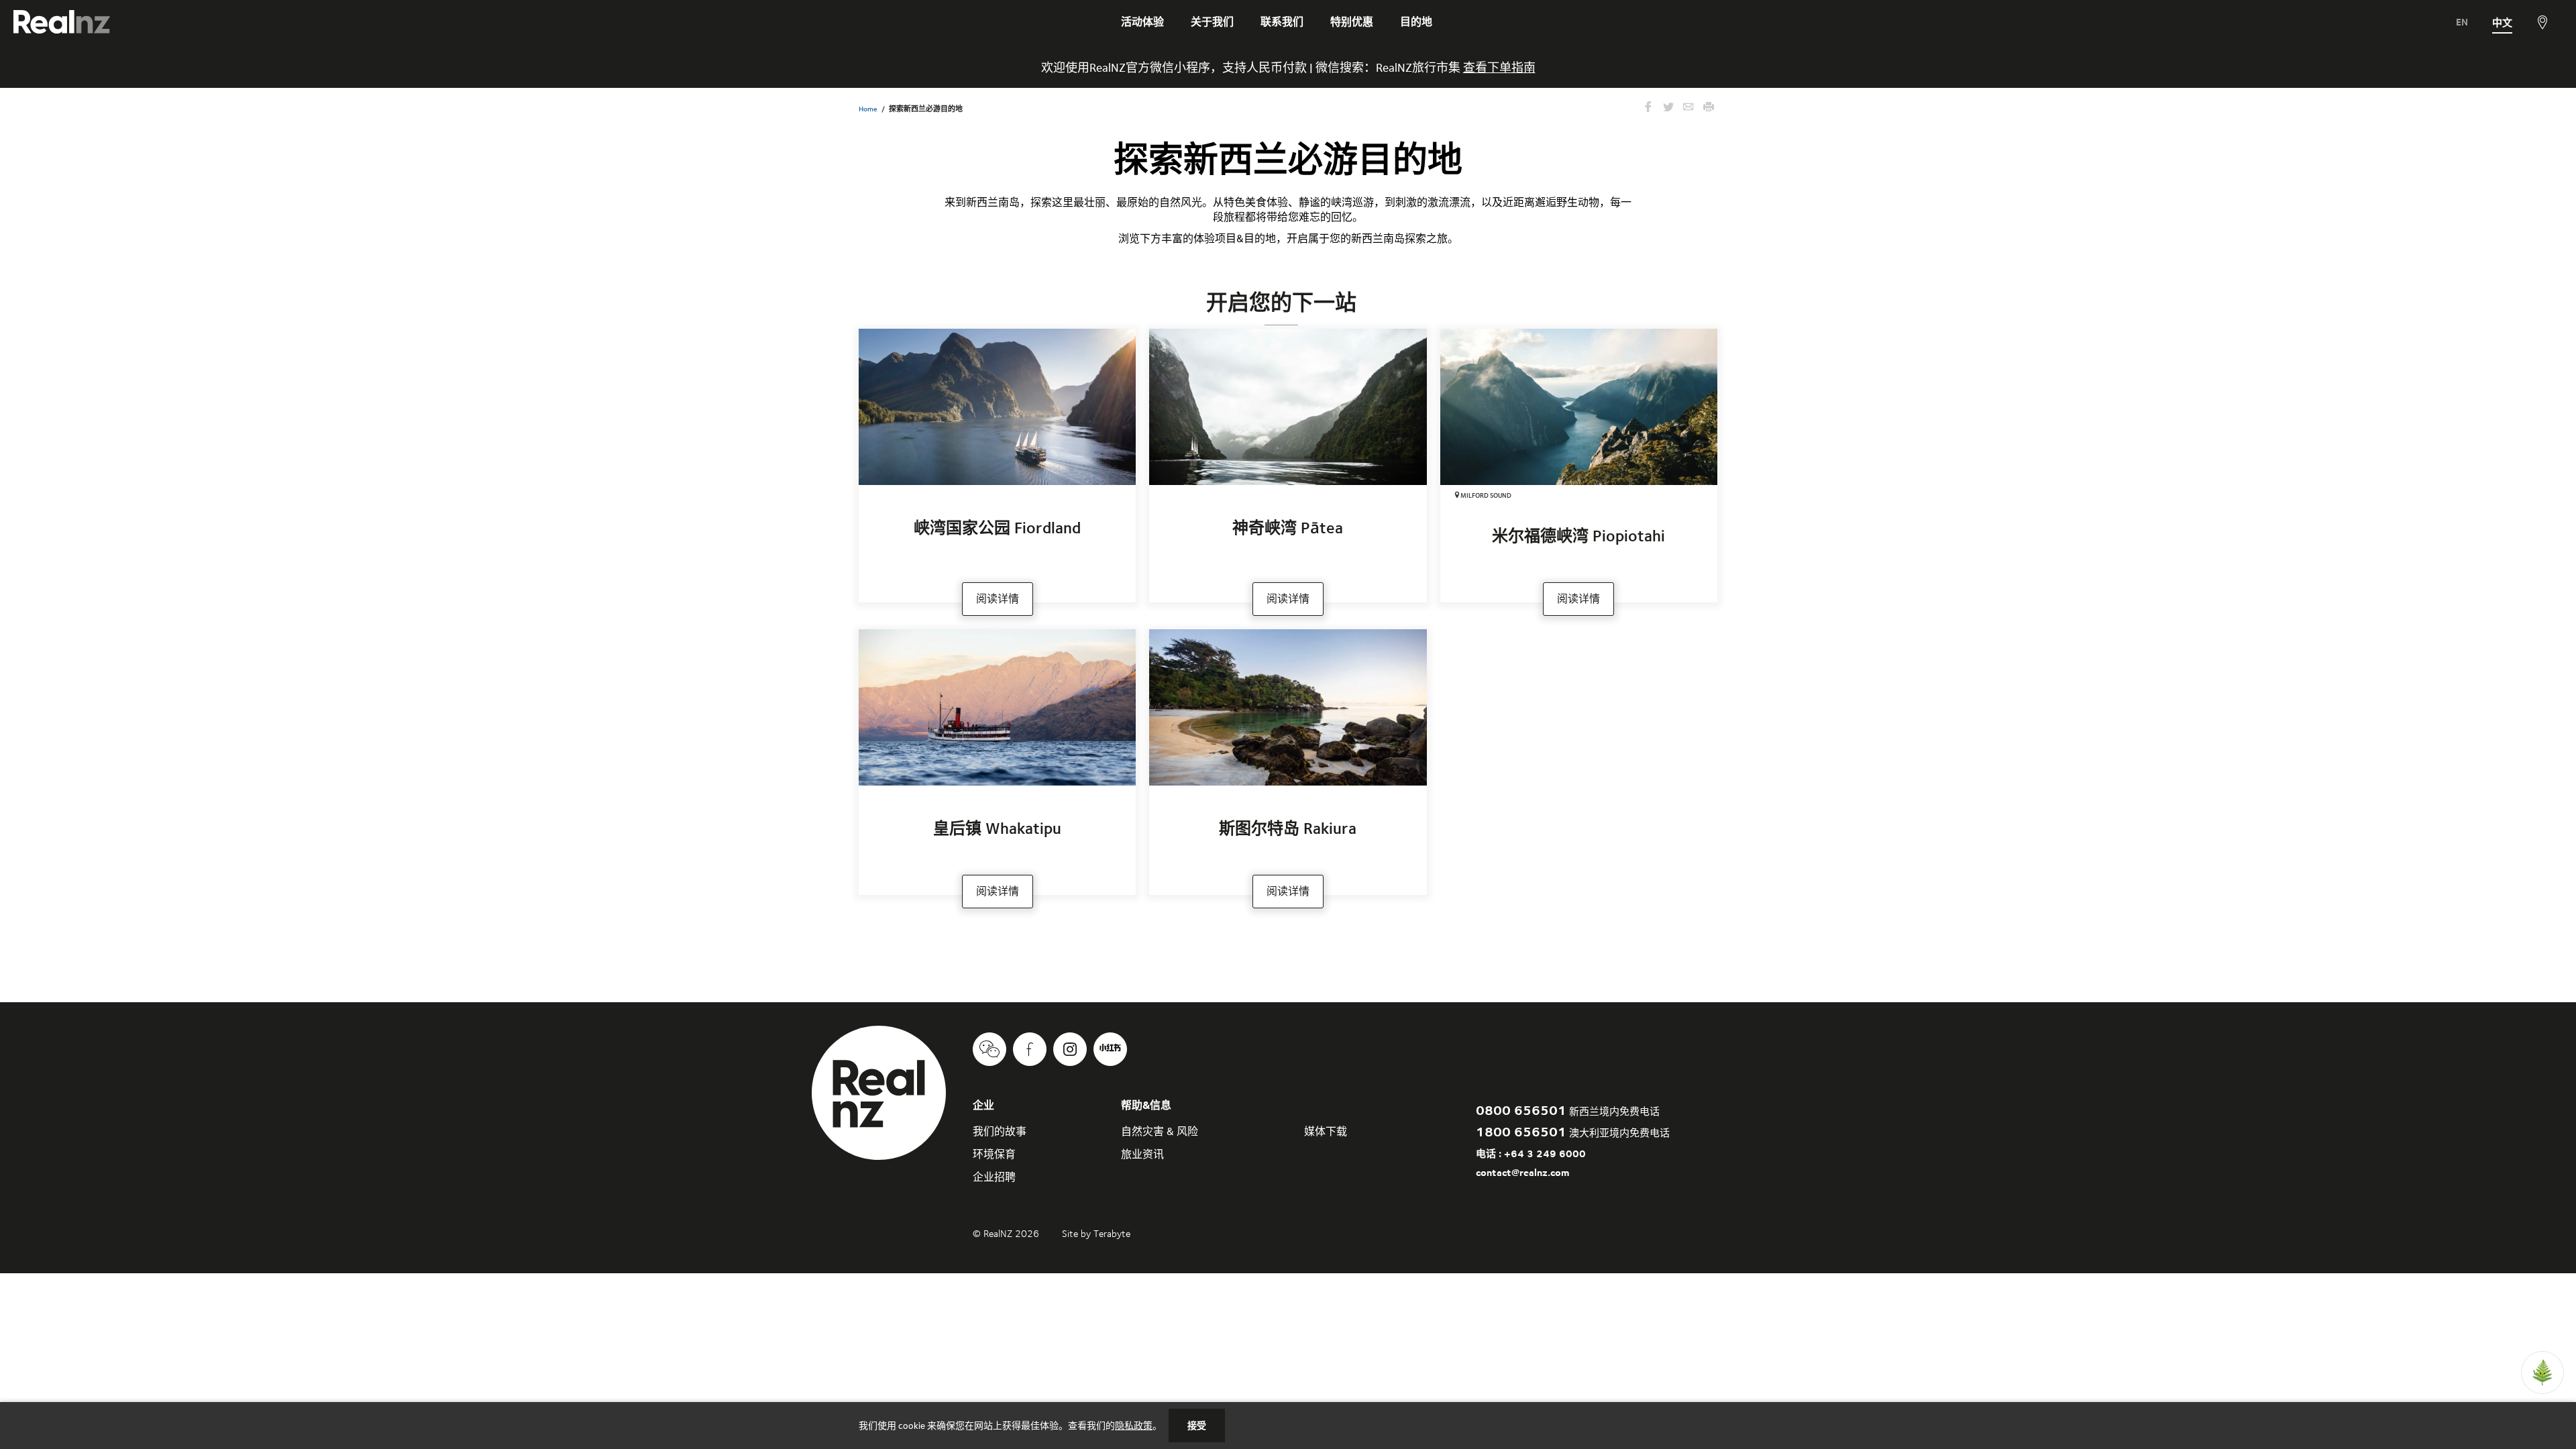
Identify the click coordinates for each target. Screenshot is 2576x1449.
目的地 (1416, 22)
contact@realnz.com (1522, 1172)
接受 (1197, 1426)
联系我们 (1282, 22)
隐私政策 (1134, 1426)
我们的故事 (1000, 1131)
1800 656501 (1521, 1131)
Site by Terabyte (1096, 1234)
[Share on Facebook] (1648, 108)
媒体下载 (1326, 1131)
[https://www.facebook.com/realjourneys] (1030, 1049)
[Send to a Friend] (1688, 108)
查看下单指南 (1499, 67)
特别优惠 (1352, 22)
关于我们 (1212, 22)
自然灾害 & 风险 (1160, 1131)
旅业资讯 (1142, 1154)
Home (868, 109)
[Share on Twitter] (1668, 108)
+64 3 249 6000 (1545, 1153)
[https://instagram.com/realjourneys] (1070, 1049)
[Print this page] (1709, 108)
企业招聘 (994, 1177)
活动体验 (1142, 22)
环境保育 (994, 1154)
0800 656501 (1521, 1110)
